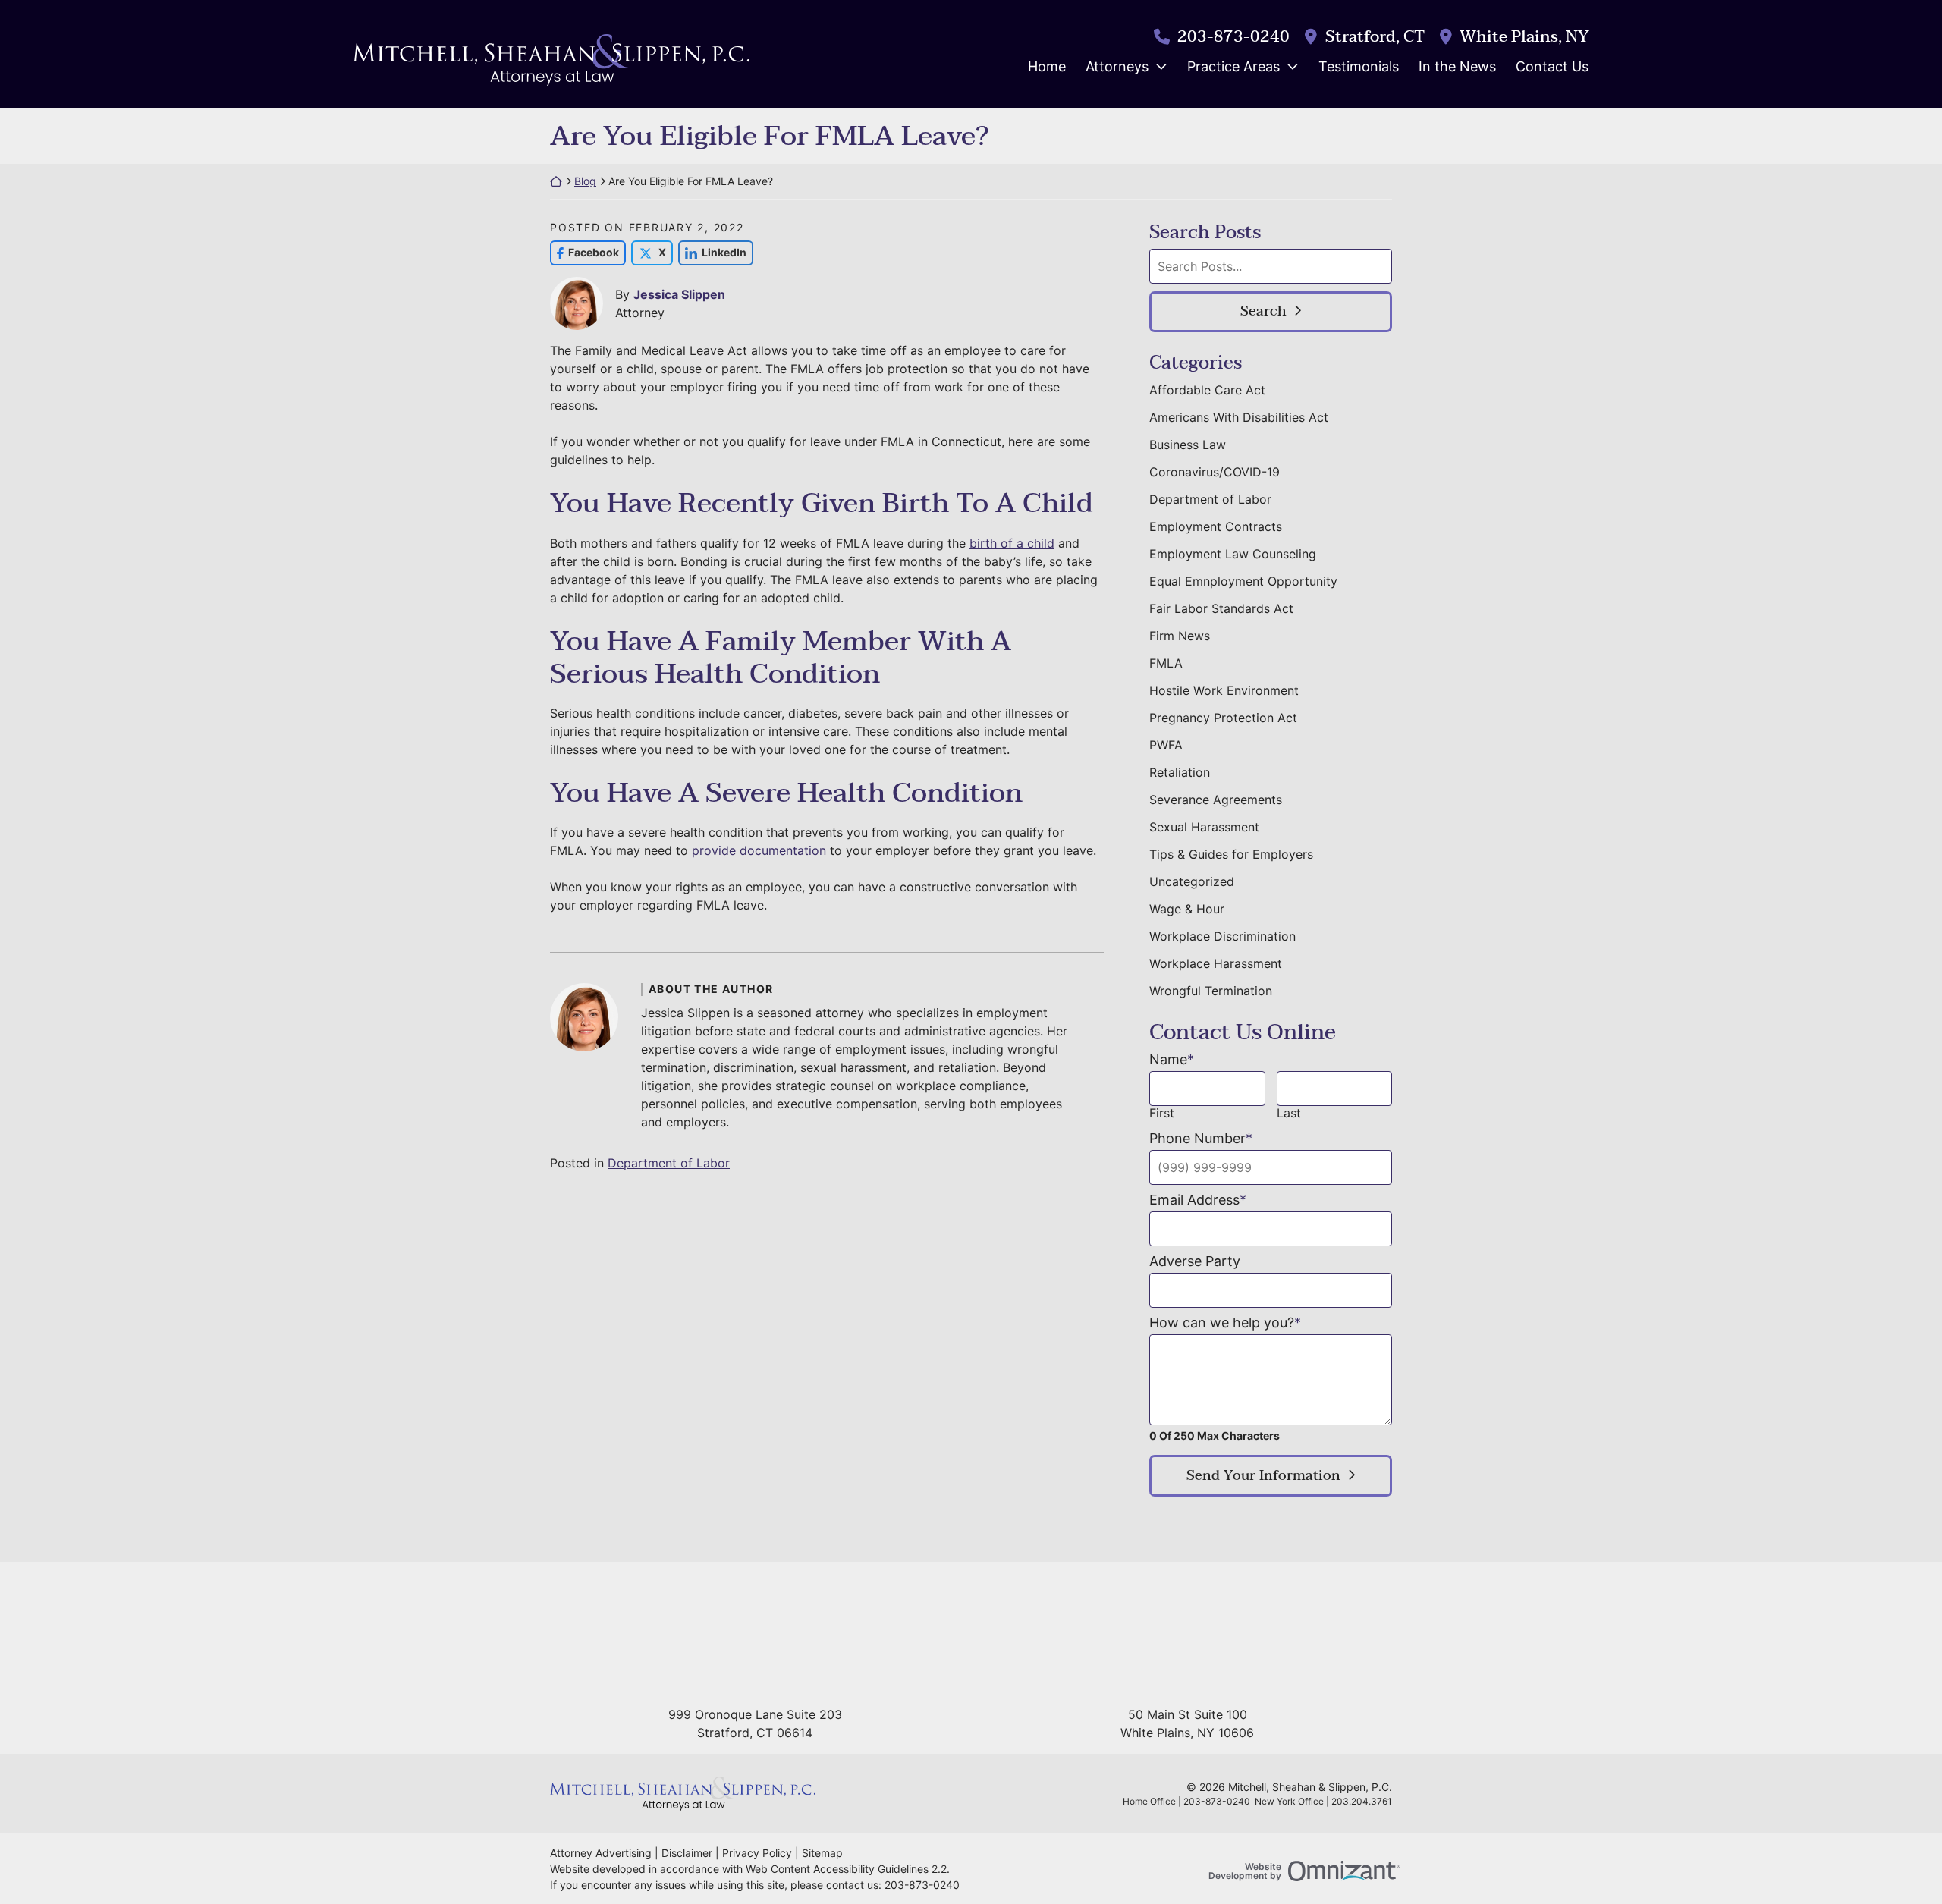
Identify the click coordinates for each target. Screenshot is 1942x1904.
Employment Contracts (1216, 526)
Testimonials (1359, 66)
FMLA (1166, 663)
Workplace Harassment (1216, 963)
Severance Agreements (1216, 800)
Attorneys (1117, 66)
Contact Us (1552, 66)
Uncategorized (1192, 881)
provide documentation (759, 850)
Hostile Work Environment (1224, 690)
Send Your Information (1263, 1476)
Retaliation (1180, 772)
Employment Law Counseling (1233, 554)
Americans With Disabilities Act (1239, 417)
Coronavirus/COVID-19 (1215, 472)
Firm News (1180, 636)
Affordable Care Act (1207, 390)
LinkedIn (712, 252)
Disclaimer (687, 1853)
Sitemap (822, 1853)
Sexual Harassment (1204, 827)
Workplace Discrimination (1222, 936)
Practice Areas (1233, 66)
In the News (1457, 66)
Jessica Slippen (679, 294)
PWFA (1166, 745)
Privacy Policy (757, 1853)
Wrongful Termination (1211, 991)
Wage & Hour (1187, 909)
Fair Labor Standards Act (1221, 608)
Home (1047, 66)
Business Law (1188, 445)
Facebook (584, 252)
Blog (585, 181)
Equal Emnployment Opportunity (1243, 581)
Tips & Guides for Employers (1231, 854)
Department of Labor (669, 1163)
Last (1289, 1113)
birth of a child (1012, 543)
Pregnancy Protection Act (1223, 718)
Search (1263, 311)
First (1162, 1113)
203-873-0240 (1233, 37)
